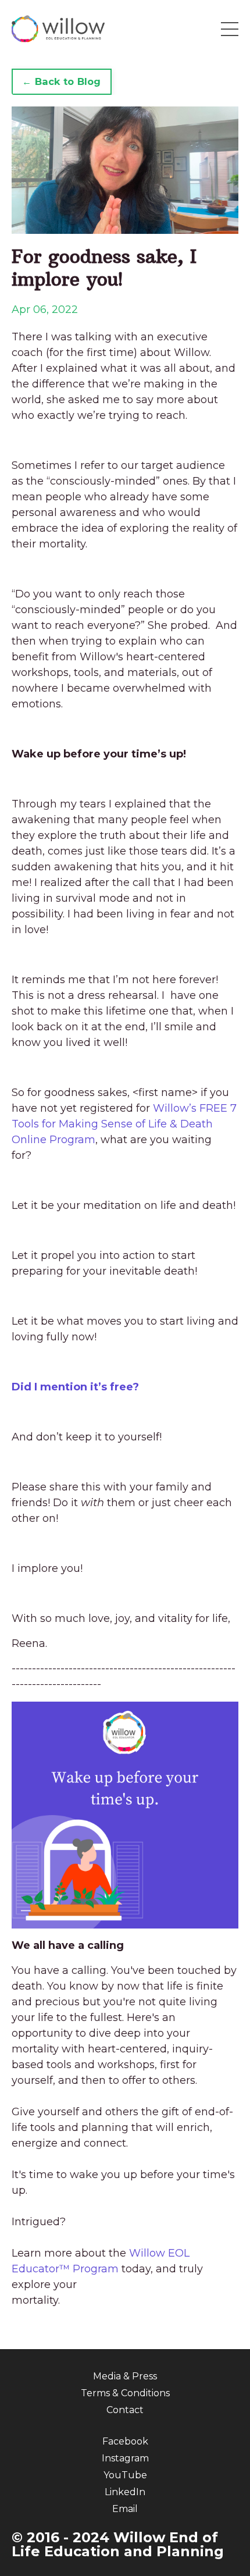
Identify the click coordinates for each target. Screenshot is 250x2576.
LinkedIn (125, 2492)
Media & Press (125, 2376)
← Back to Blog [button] (62, 81)
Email (125, 2509)
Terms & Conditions (125, 2393)
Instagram (125, 2458)
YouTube (125, 2475)
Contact (125, 2410)
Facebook (125, 2441)
